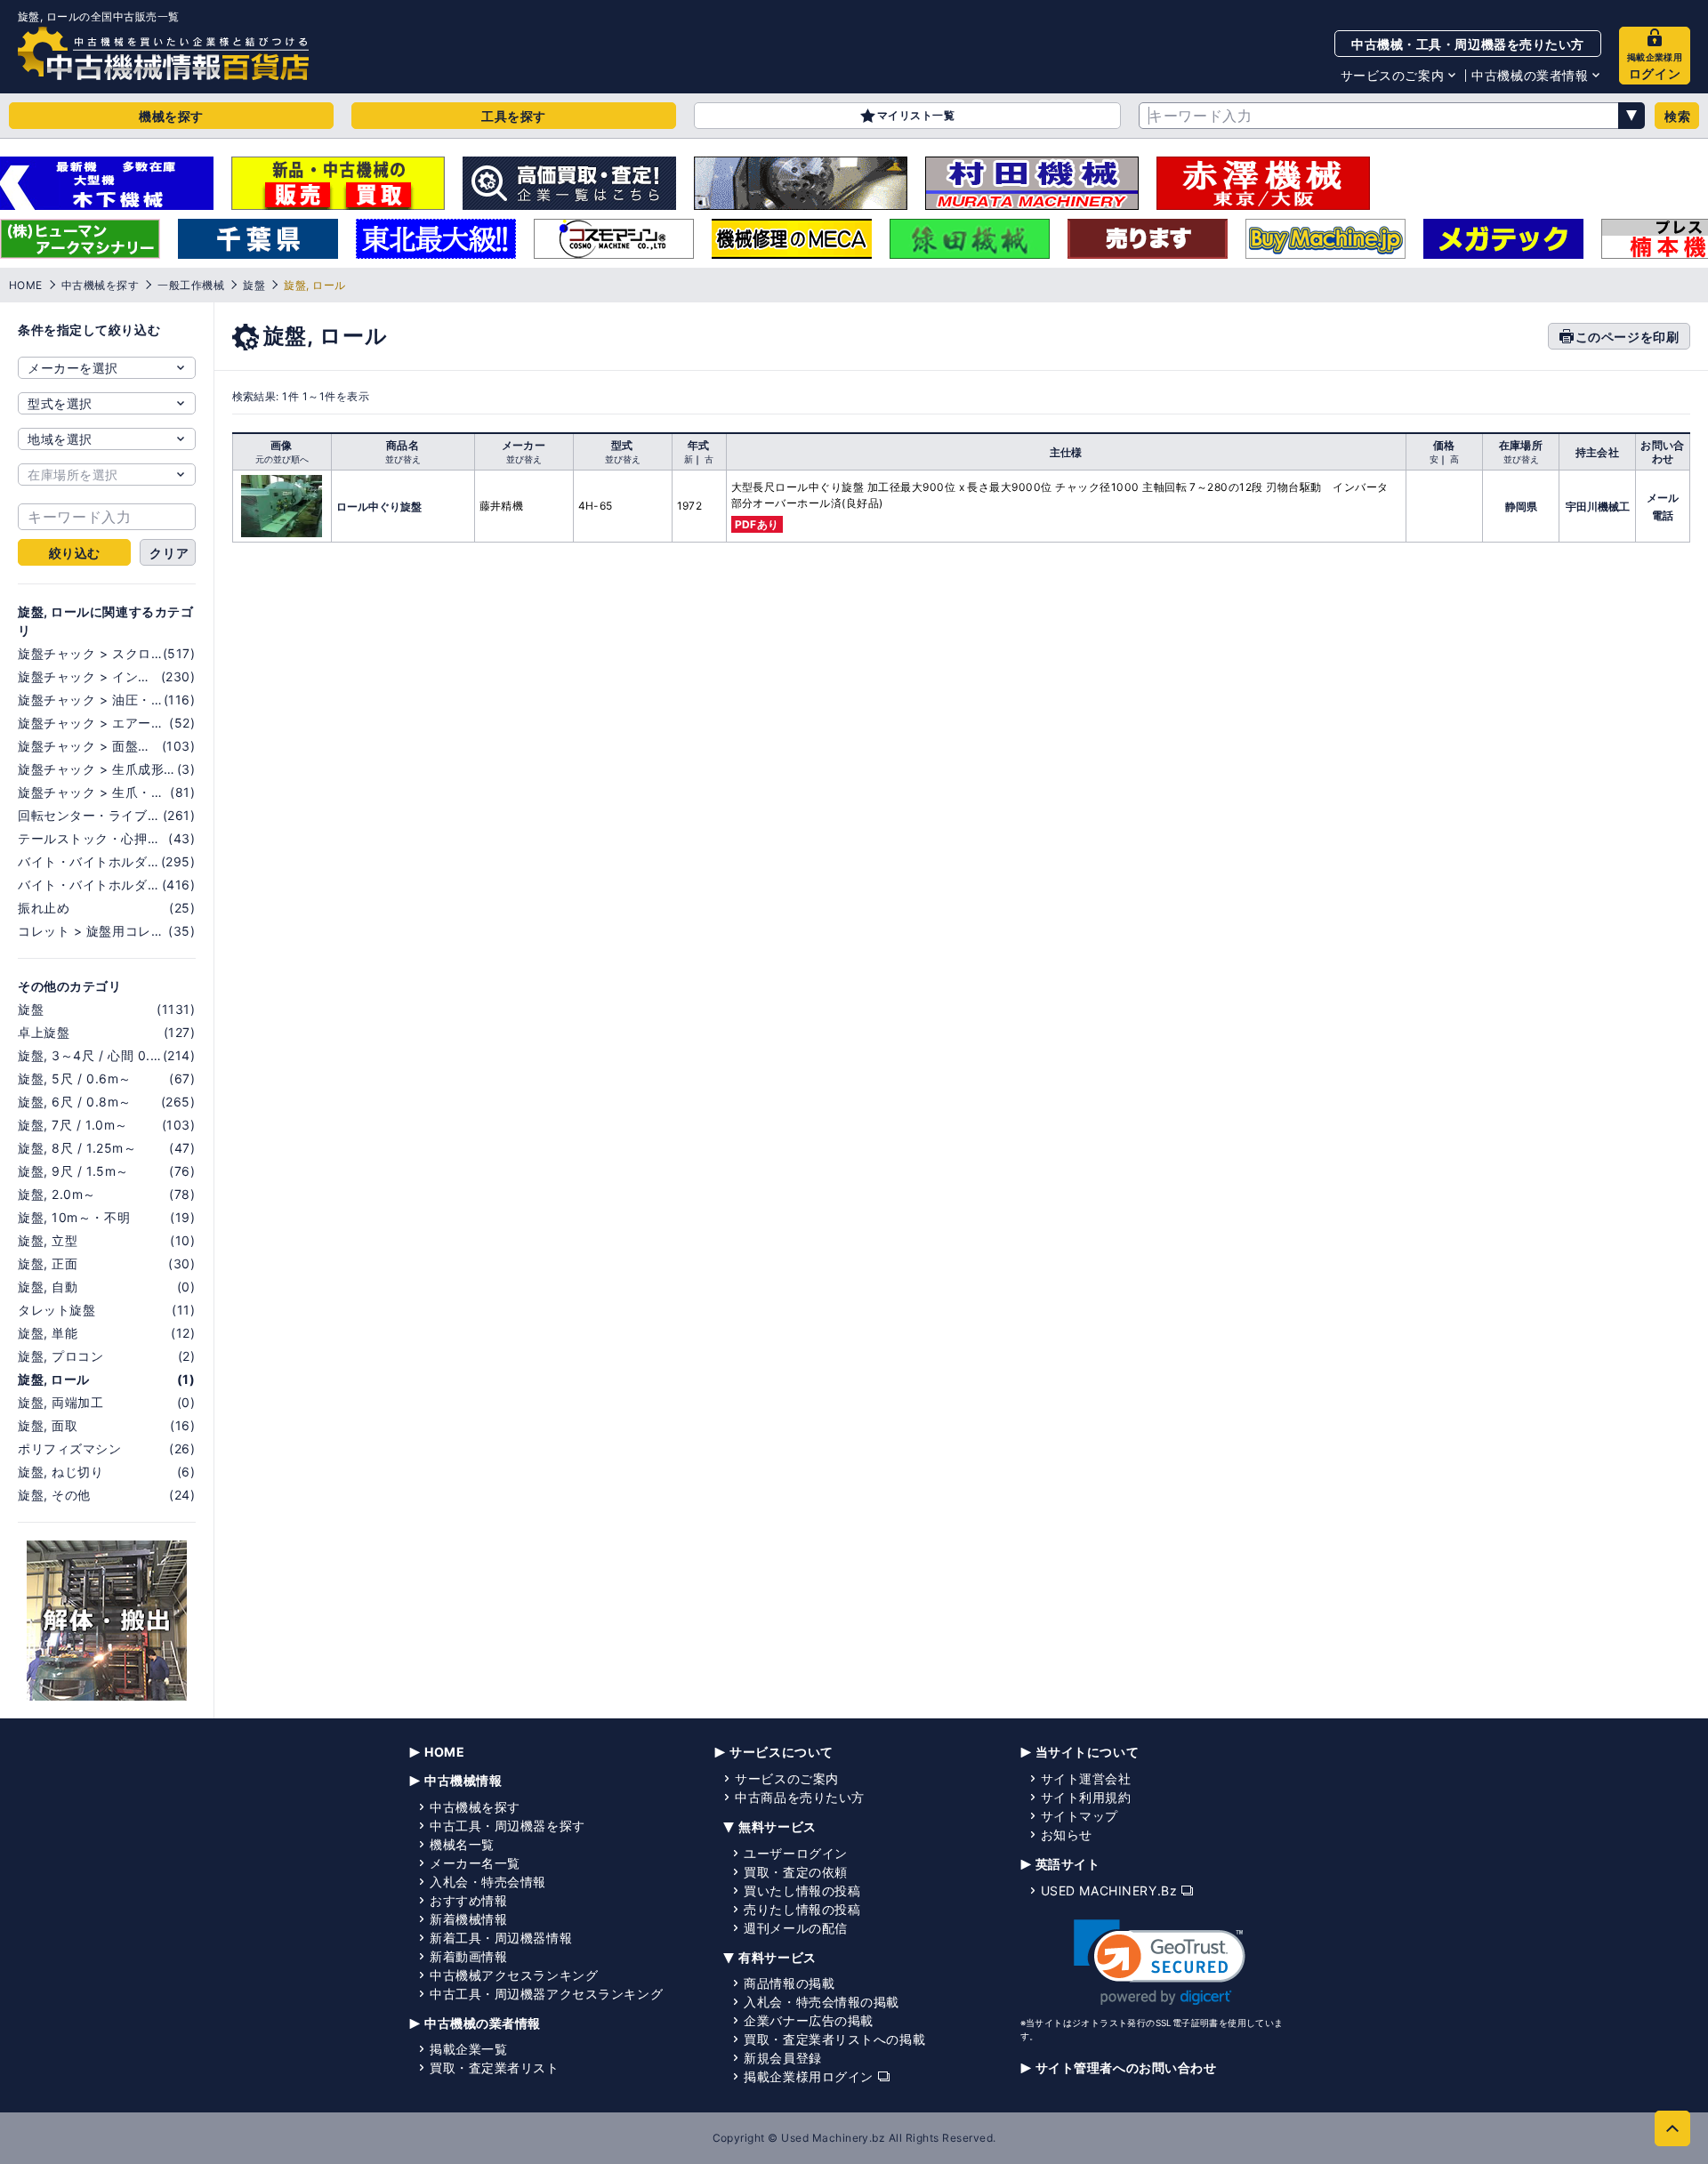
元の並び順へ (282, 459)
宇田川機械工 (1598, 507)
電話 (1663, 515)
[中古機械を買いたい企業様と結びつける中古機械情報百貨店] (163, 53)
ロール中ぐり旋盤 (379, 507)
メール (1663, 498)
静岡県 (1521, 507)
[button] (1160, 1963)
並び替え (403, 459)
